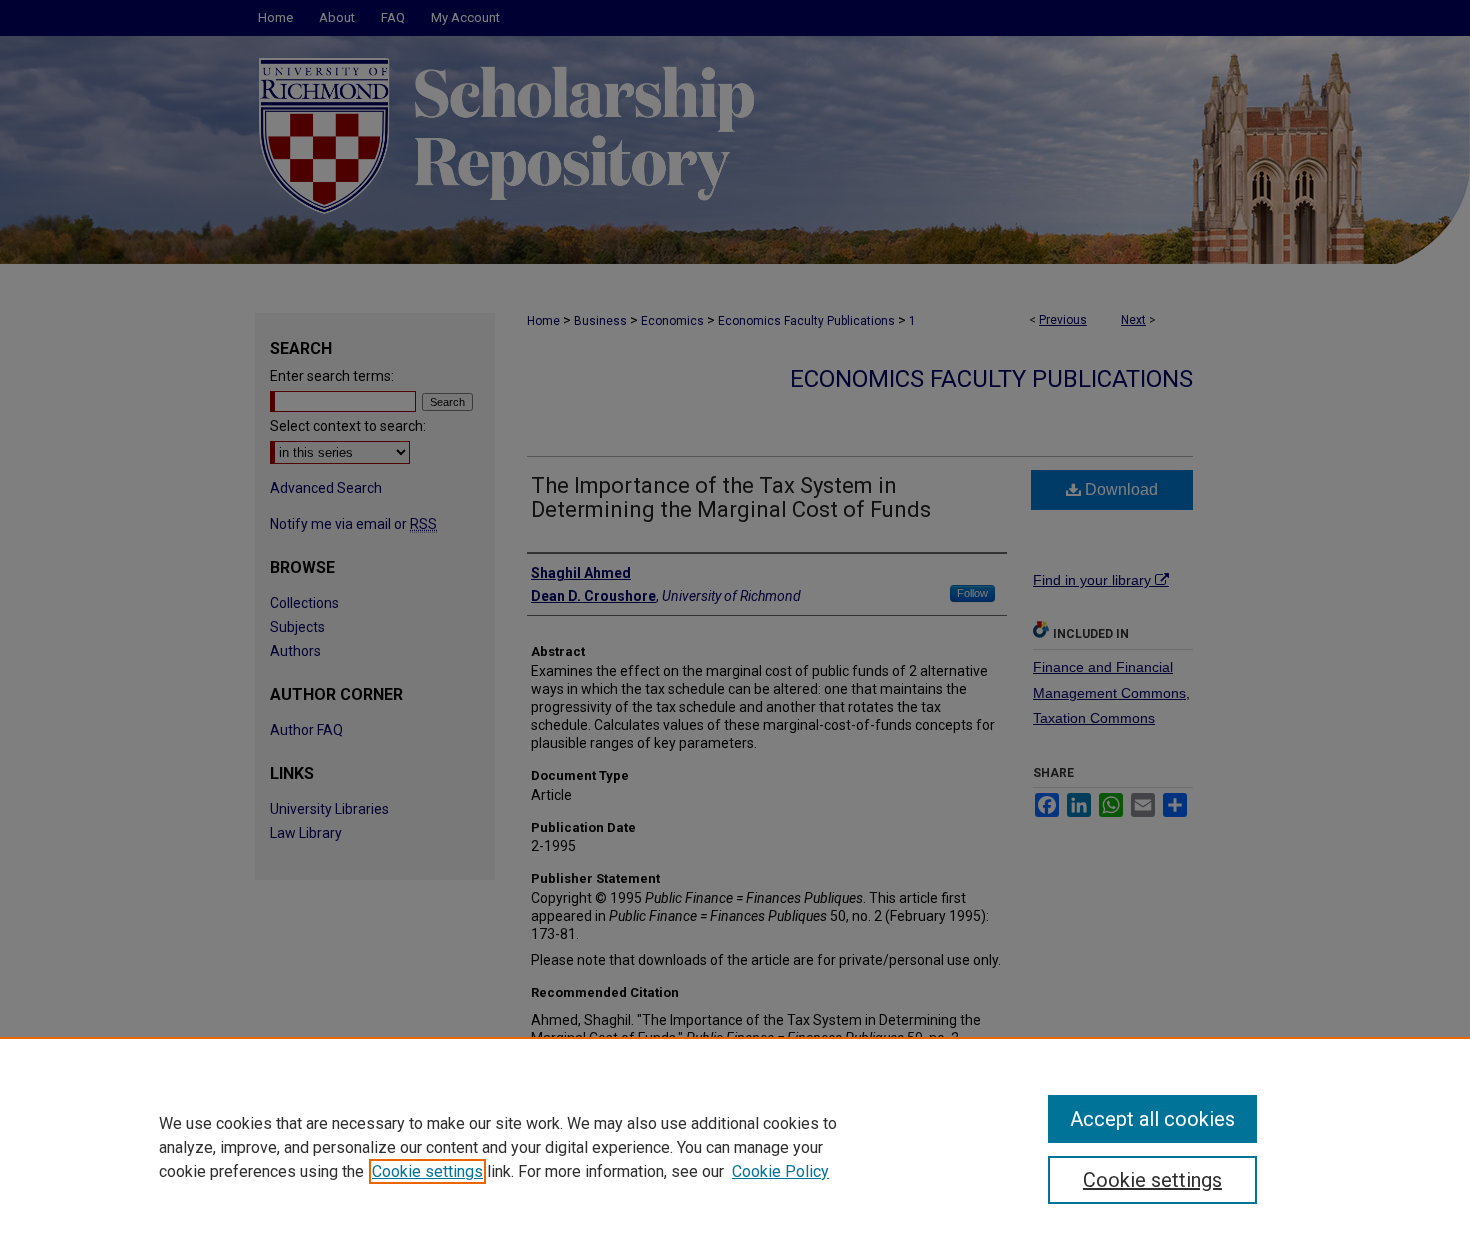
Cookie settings (427, 1171)
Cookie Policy (780, 1171)
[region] (735, 1147)
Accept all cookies (1152, 1119)
